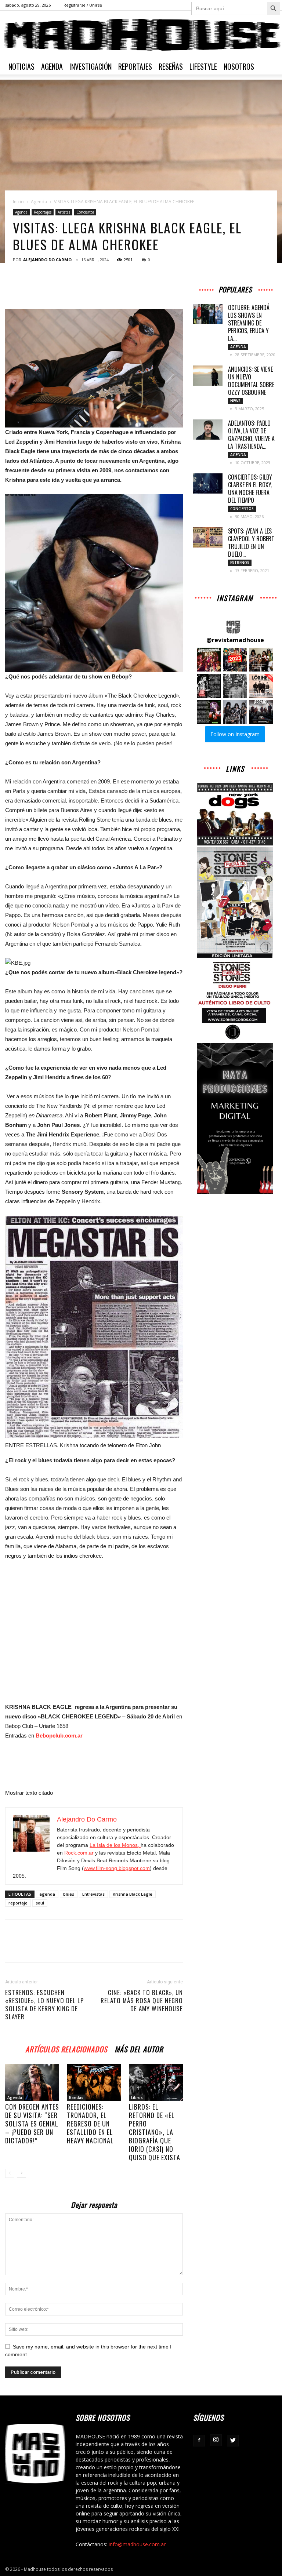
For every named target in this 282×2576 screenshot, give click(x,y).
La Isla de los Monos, (115, 1845)
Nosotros (239, 66)
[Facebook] (199, 2441)
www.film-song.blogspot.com (117, 1868)
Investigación (91, 66)
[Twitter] (233, 2441)
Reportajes (135, 66)
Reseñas (171, 66)
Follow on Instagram (235, 734)
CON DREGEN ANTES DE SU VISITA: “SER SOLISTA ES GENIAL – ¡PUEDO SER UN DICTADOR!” (32, 2124)
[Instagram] (216, 2440)
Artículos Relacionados (66, 2048)
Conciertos (85, 212)
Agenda (52, 66)
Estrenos (240, 563)
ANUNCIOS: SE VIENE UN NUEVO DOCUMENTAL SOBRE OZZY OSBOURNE (251, 381)
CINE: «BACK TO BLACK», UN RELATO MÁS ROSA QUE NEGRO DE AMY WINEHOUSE (142, 2001)
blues (69, 1894)
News (235, 401)
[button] (209, 660)
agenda (47, 1894)
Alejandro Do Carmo (47, 260)
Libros (137, 2097)
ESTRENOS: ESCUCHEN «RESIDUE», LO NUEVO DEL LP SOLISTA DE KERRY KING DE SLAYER (44, 2005)
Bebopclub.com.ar (59, 1735)
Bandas (76, 2097)
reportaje (18, 1903)
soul (40, 1903)
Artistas (64, 212)
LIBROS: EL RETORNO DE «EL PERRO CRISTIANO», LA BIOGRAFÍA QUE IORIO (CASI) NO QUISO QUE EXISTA (155, 2132)
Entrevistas (93, 1894)
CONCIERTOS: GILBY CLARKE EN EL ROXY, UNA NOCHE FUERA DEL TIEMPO (250, 489)
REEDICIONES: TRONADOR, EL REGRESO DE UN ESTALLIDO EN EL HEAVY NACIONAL (90, 2124)
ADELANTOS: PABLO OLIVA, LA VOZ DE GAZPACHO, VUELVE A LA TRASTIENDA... (251, 435)
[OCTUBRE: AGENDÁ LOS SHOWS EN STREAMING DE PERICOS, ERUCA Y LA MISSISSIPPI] (208, 314)
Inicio (18, 202)
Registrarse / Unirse (83, 5)
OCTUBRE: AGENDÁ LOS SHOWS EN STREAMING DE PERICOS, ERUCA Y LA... (249, 323)
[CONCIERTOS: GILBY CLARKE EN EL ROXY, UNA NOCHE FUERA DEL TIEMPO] (208, 483)
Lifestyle (203, 66)
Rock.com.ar (79, 1853)
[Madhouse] (141, 35)
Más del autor (139, 2048)
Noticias (21, 66)
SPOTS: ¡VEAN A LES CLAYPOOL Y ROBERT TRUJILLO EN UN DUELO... (251, 543)
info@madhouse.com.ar (137, 2544)
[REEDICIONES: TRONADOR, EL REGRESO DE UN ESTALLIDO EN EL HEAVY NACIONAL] (94, 2082)
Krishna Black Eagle (133, 1894)
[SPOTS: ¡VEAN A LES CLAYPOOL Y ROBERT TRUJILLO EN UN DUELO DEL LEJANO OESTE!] (208, 537)
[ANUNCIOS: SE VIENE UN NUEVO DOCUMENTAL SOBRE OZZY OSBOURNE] (208, 376)
